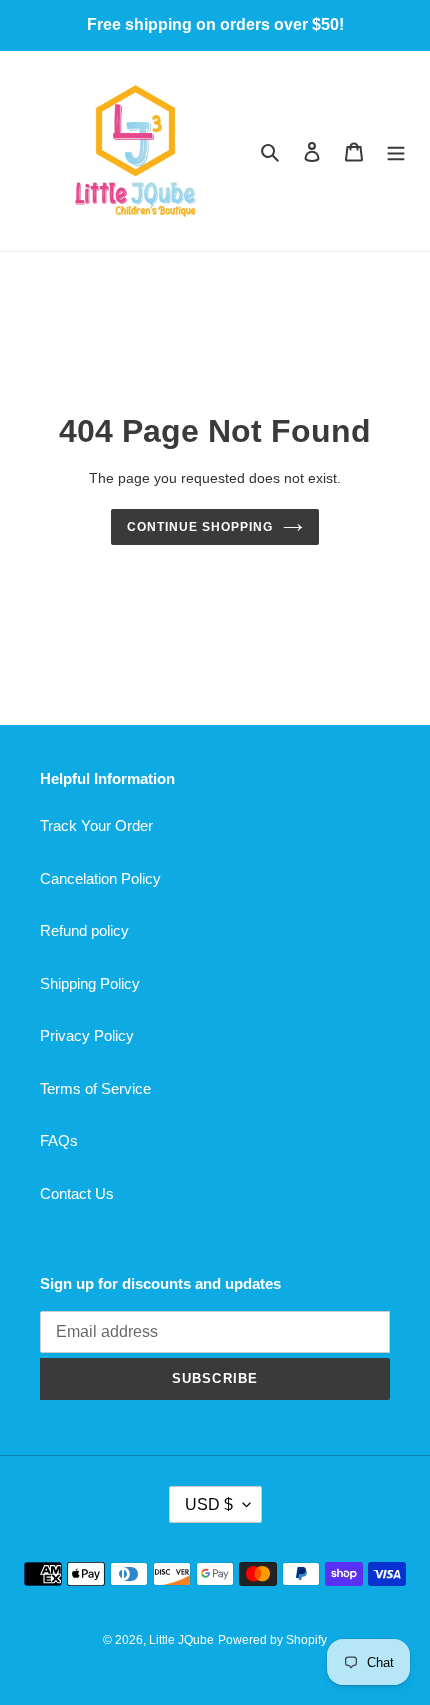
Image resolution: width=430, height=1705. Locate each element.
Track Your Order (96, 825)
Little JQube (181, 1640)
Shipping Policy (90, 983)
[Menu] (396, 151)
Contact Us (77, 1193)
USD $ (209, 1504)
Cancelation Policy (100, 878)
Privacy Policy (87, 1035)
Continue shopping (200, 527)
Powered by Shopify (272, 1640)
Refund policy (84, 930)
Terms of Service (95, 1088)
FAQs (59, 1140)
